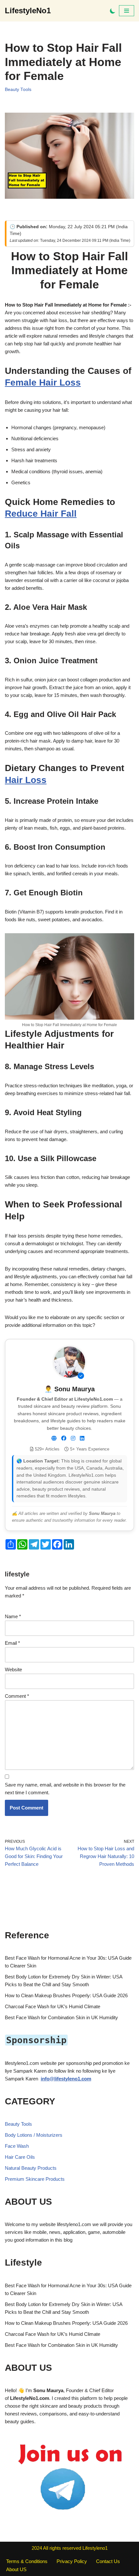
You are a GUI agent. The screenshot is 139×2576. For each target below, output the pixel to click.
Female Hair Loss (43, 382)
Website (13, 1669)
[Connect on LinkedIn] (82, 1439)
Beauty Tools (18, 90)
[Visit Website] (54, 1439)
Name (13, 1616)
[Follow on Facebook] (64, 1439)
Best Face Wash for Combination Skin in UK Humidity (61, 2017)
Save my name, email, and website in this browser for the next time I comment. (65, 1789)
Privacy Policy (72, 2561)
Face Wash (17, 2146)
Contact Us (108, 2561)
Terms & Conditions (27, 2561)
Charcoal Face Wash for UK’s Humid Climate (53, 2006)
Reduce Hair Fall (41, 514)
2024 (37, 2548)
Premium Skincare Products (35, 2179)
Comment (17, 1696)
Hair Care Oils (20, 2157)
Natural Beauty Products (31, 2168)
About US (16, 2569)
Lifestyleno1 (95, 2548)
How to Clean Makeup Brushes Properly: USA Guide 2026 (66, 1995)
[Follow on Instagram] (73, 1439)
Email (12, 1643)
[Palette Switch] (113, 11)
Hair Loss (26, 780)
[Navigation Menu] (127, 11)
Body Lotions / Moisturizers (34, 2135)
